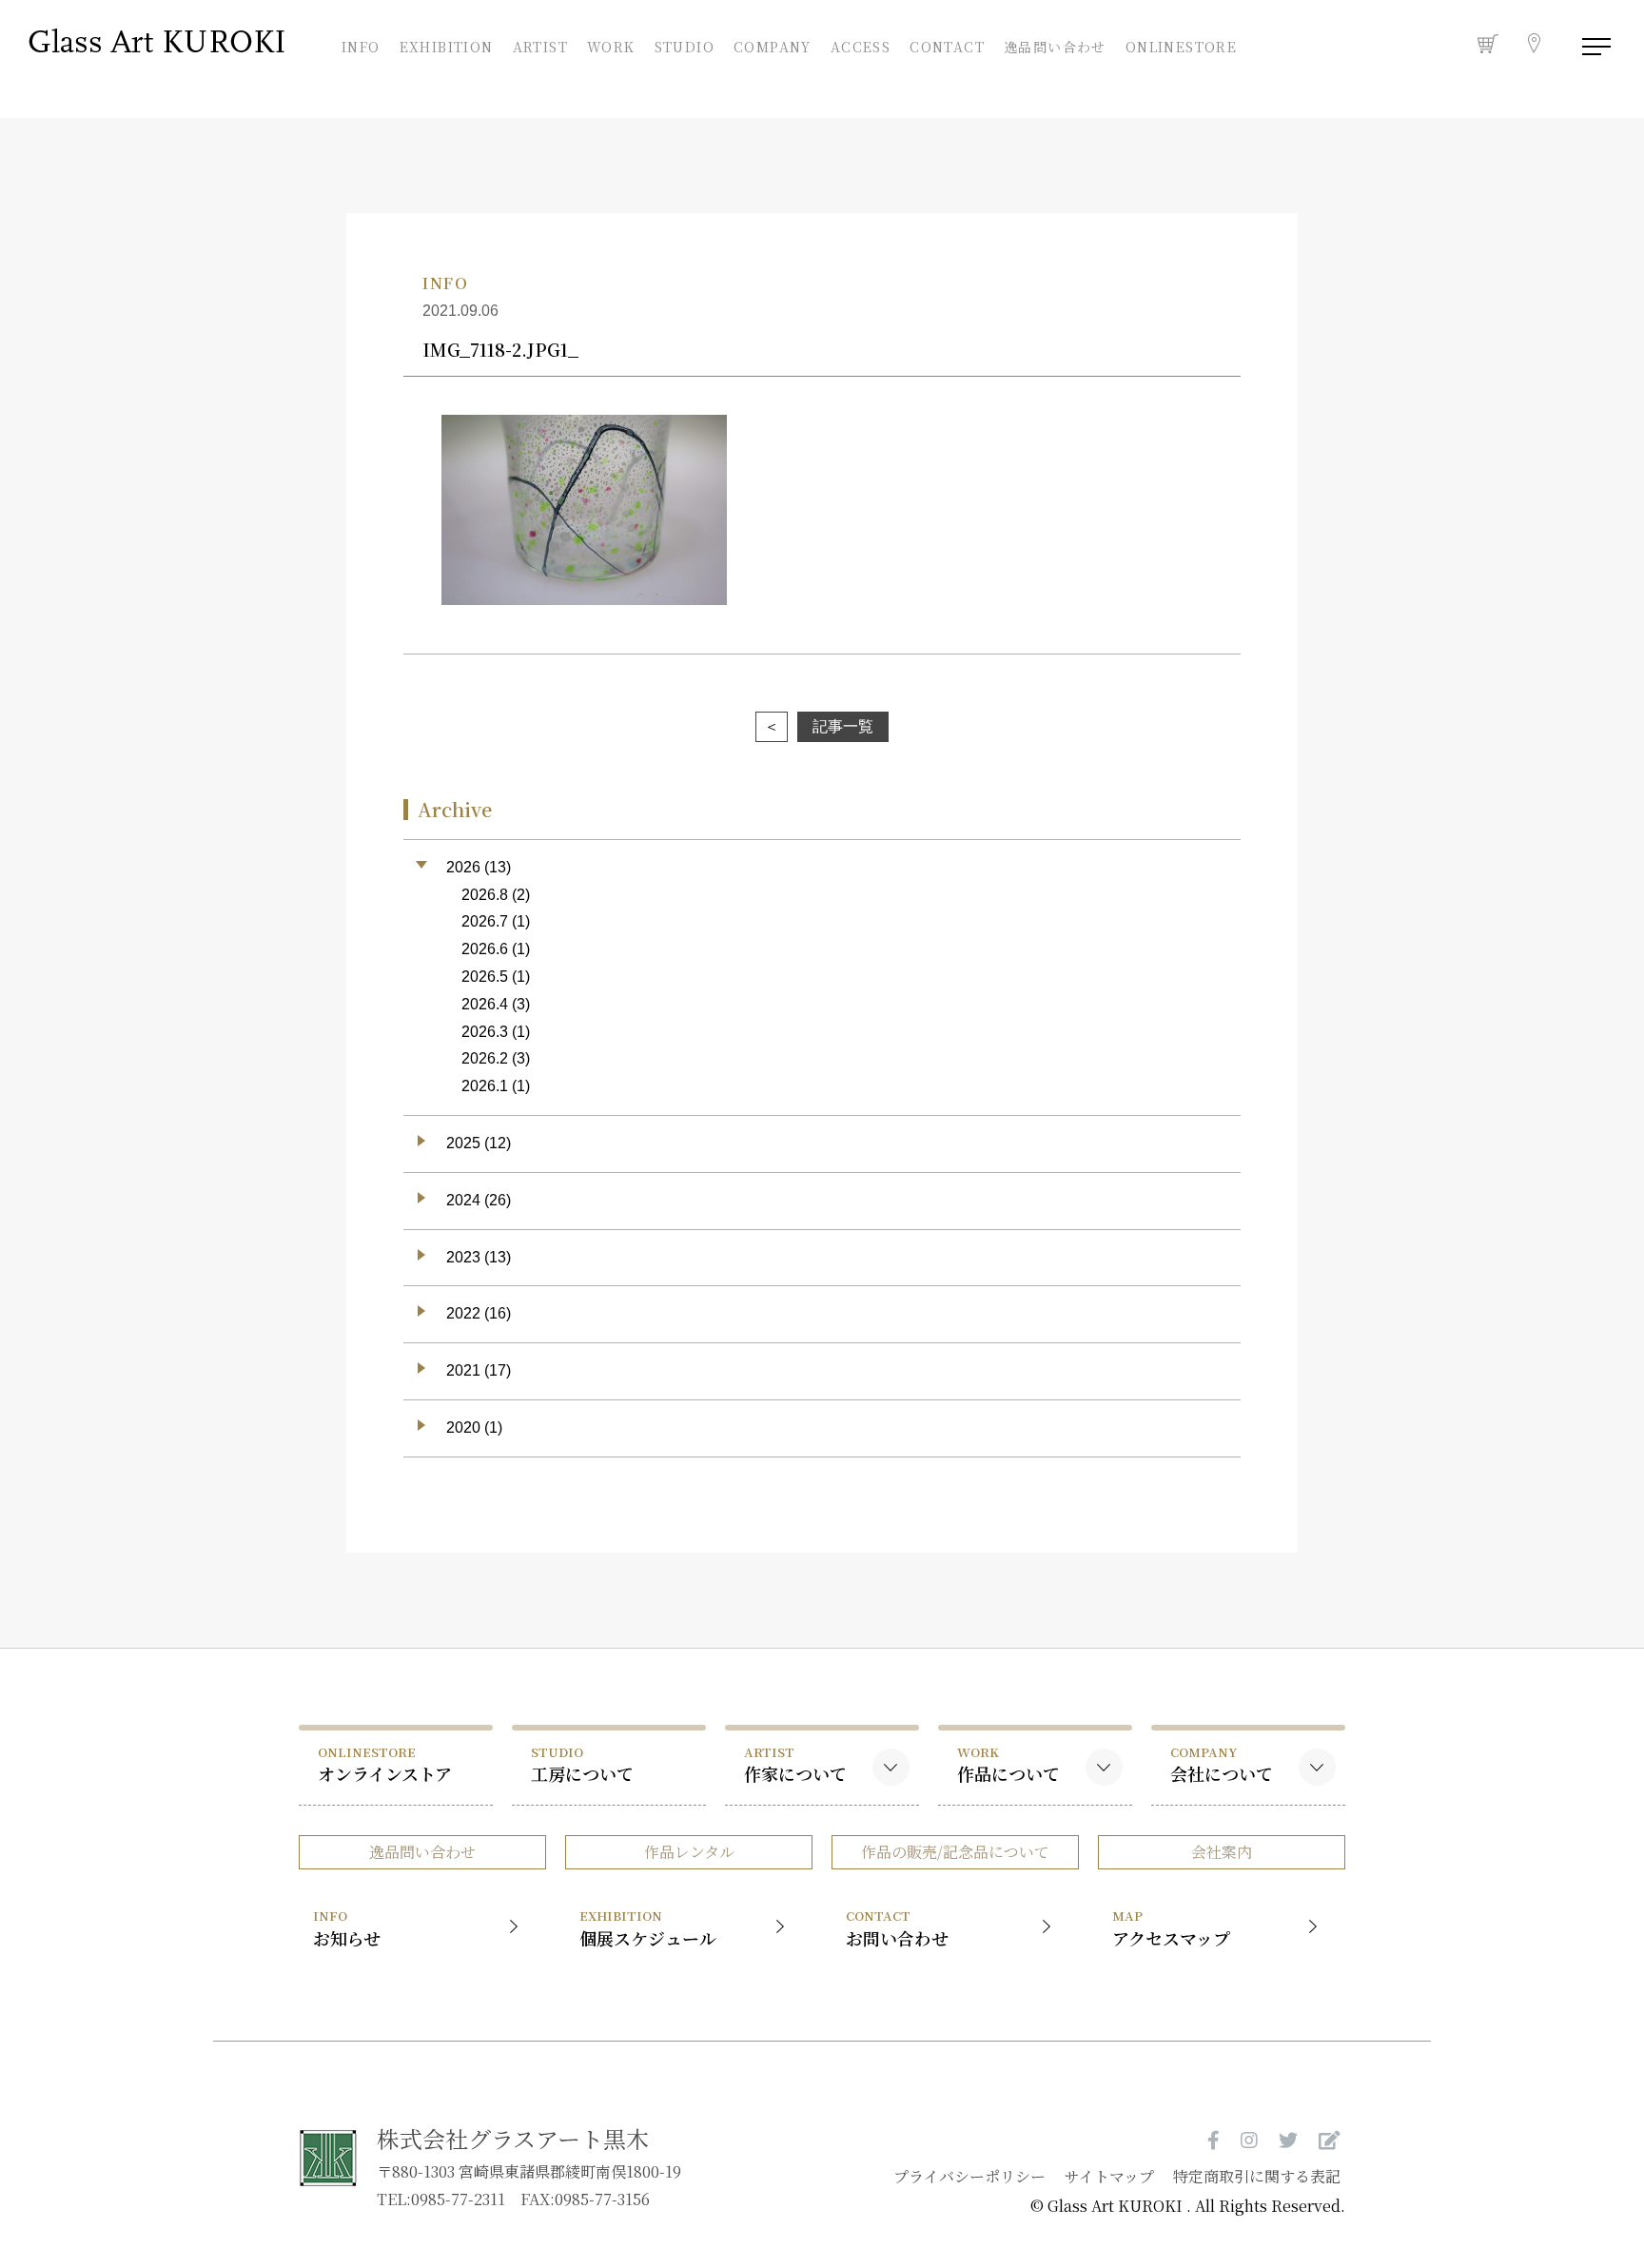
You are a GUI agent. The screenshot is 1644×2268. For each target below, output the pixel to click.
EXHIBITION (447, 45)
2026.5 (485, 977)
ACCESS (861, 45)
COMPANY (773, 45)
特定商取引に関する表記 (1257, 2176)
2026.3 (485, 1032)
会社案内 (1222, 1852)
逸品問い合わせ (1055, 47)
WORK (611, 45)
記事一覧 (843, 726)
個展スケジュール (648, 1928)
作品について (1008, 1764)
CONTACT (947, 45)
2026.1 (485, 1086)
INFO (362, 45)
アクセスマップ (1171, 1928)
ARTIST (540, 45)
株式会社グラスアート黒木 (513, 2138)
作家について (795, 1764)
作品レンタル (689, 1852)
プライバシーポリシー (969, 2176)
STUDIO (684, 45)
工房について (582, 1764)
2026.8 (485, 895)
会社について (1222, 1764)
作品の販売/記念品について (955, 1852)
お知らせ (347, 1928)
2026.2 (485, 1058)
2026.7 (485, 921)
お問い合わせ (897, 1928)
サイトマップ (1109, 2176)
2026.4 (485, 1004)
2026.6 (485, 949)
